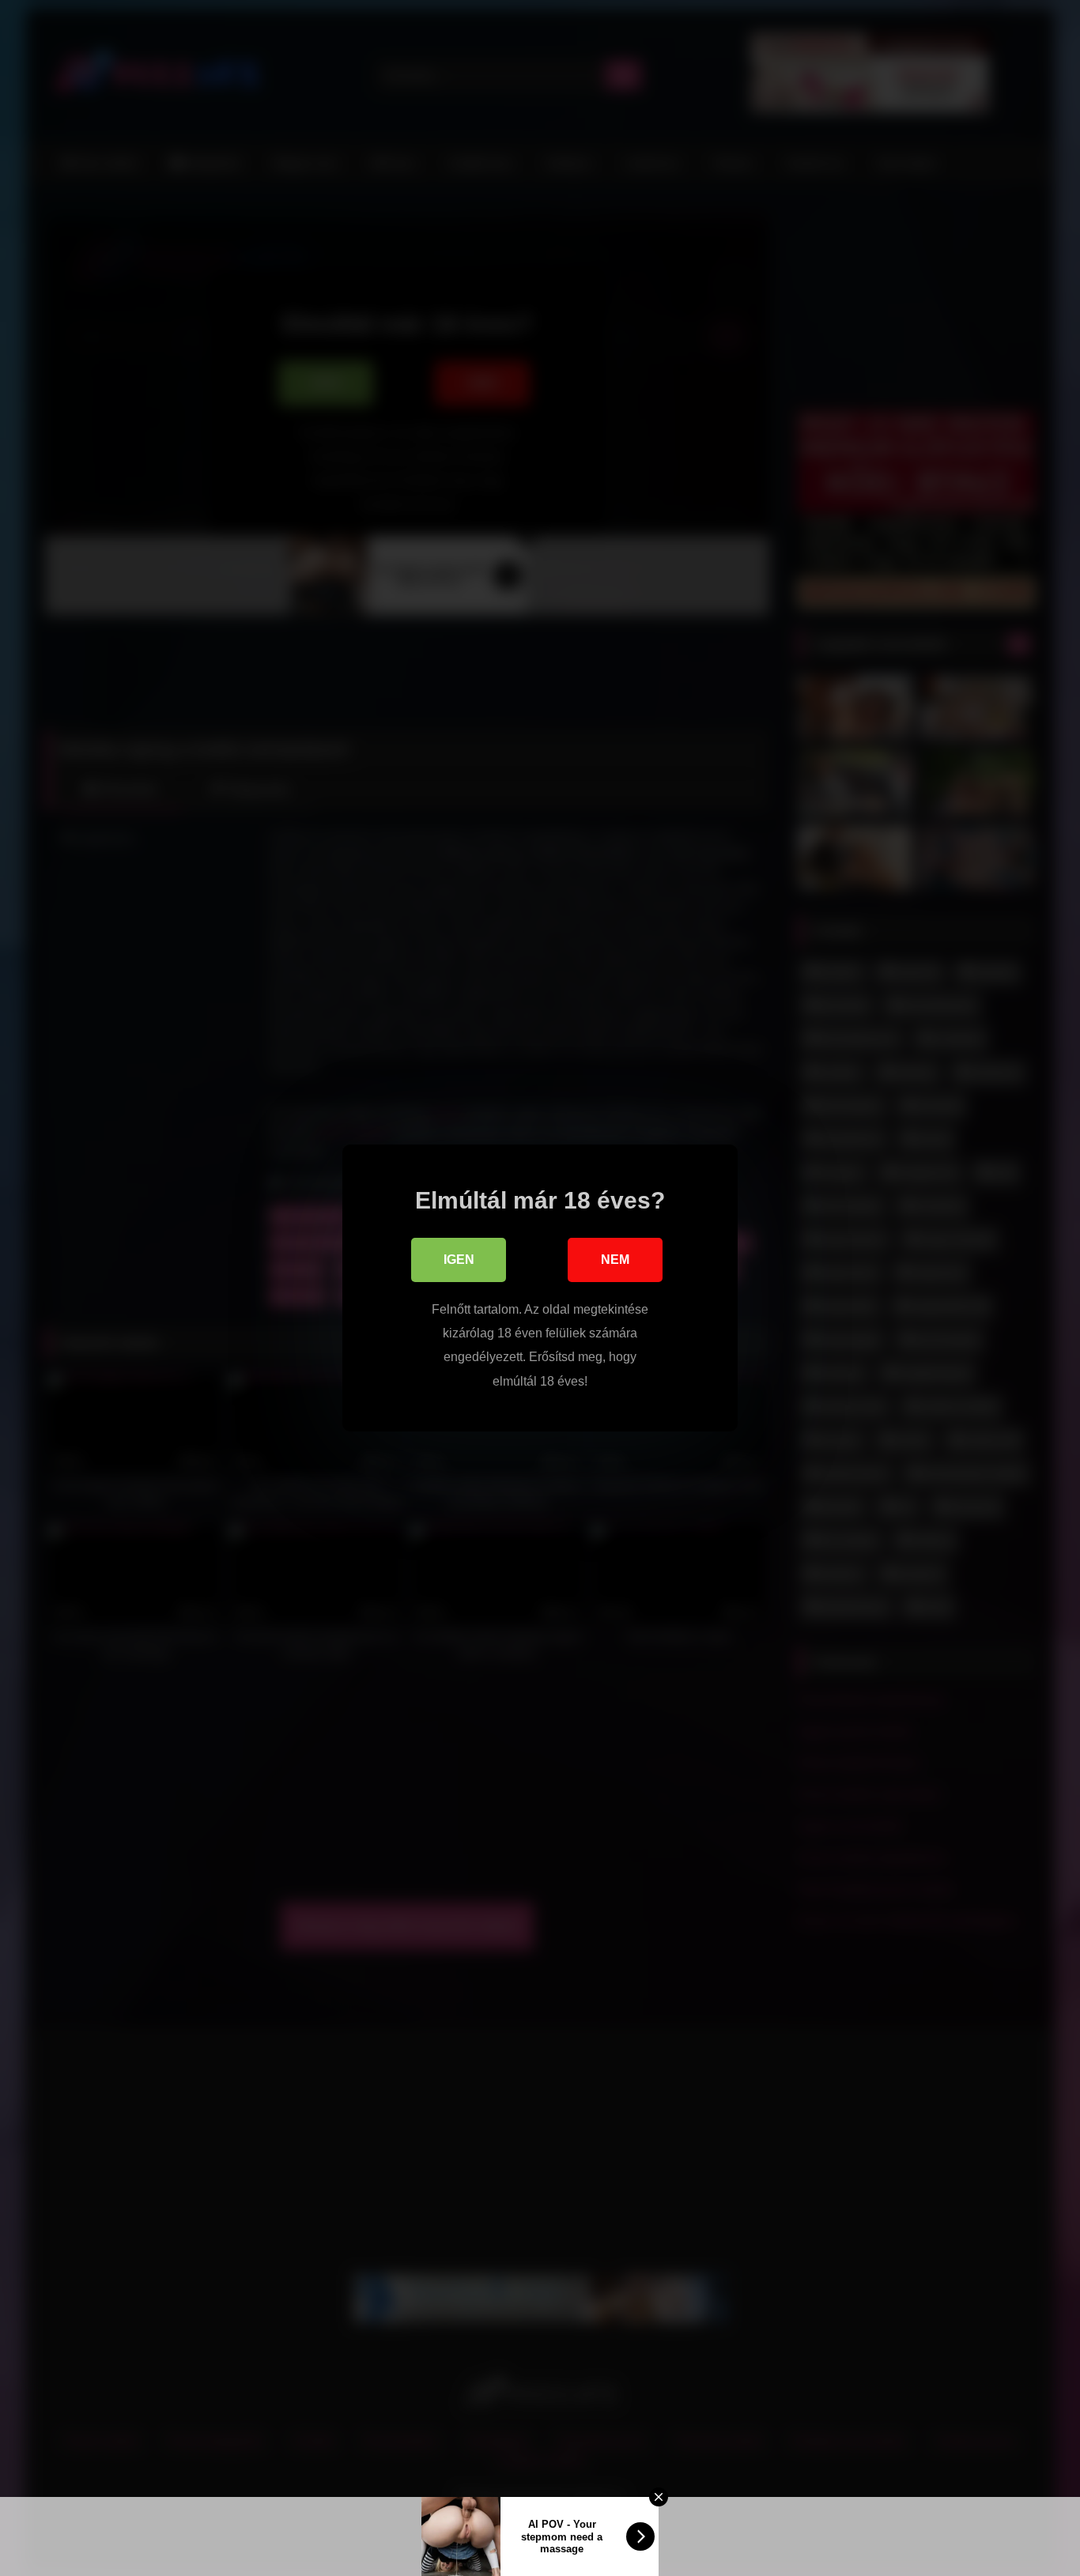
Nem (615, 1260)
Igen (459, 1260)
